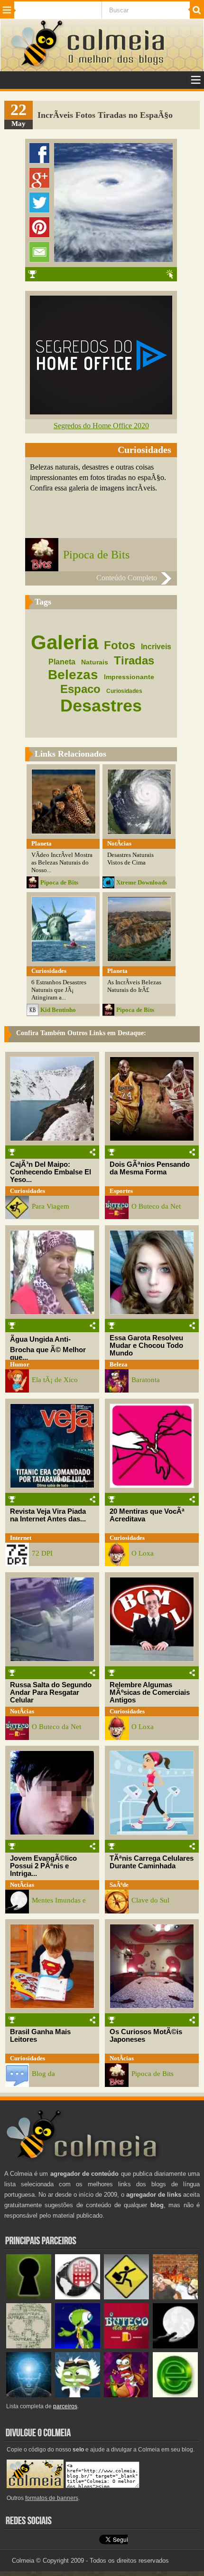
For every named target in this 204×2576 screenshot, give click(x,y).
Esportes (121, 1191)
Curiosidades (28, 1191)
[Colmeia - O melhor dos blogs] (37, 66)
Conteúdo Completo (127, 578)
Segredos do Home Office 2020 (101, 426)
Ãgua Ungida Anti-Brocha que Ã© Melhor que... (48, 1348)
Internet (21, 1538)
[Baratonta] (126, 2395)
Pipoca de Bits (96, 555)
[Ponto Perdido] (29, 2297)
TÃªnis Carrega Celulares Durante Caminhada (152, 1862)
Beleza (119, 1364)
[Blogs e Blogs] (175, 2395)
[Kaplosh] (175, 2297)
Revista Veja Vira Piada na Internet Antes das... (48, 1515)
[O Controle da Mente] (29, 2395)
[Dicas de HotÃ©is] (78, 2297)
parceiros (65, 2406)
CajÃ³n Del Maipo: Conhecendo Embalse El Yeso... (51, 1172)
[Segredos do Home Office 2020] (101, 412)
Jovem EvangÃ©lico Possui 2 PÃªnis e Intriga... (43, 1866)
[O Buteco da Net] (126, 2346)
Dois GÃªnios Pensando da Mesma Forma (150, 1168)
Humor (20, 1364)
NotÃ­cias (22, 1711)
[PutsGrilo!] (78, 2346)
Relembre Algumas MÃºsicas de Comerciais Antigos (150, 1692)
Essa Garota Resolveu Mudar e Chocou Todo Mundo (146, 1346)
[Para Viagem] (126, 2297)
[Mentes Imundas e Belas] (175, 2346)
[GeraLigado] (78, 2395)
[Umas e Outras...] (29, 2346)
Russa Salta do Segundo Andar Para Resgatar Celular (51, 1692)
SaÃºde (119, 1885)
